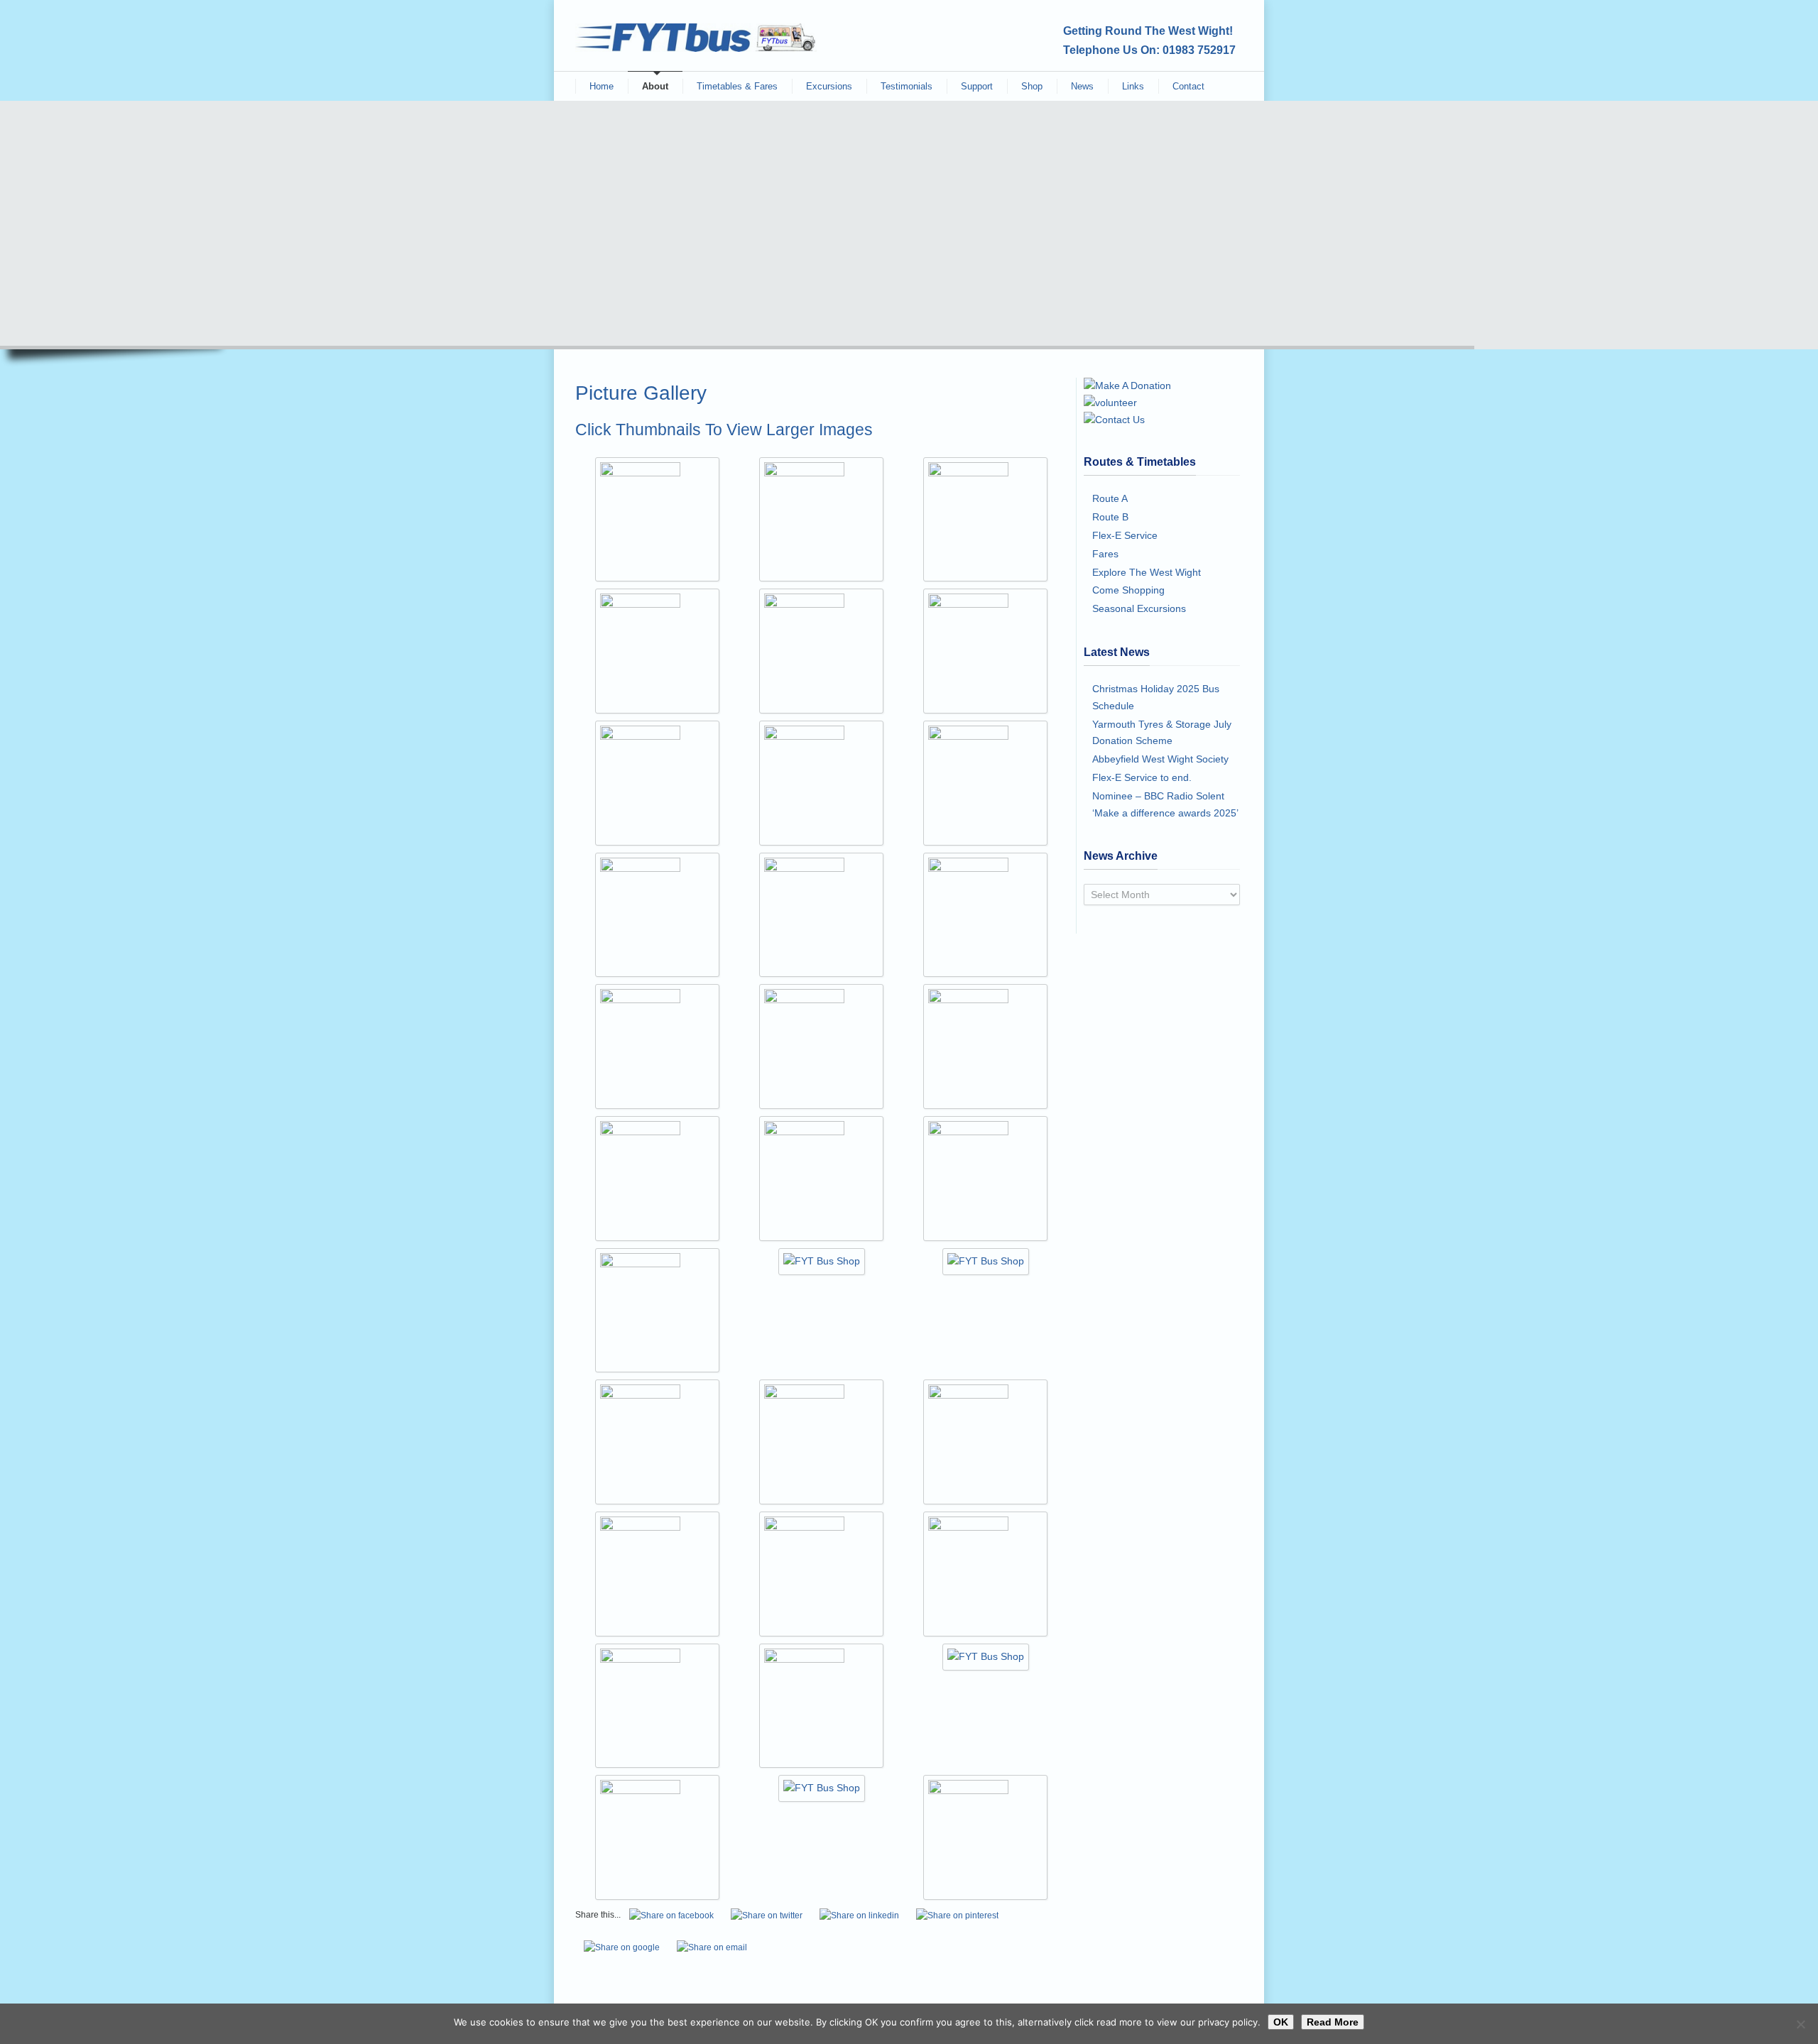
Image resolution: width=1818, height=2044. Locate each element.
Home (602, 86)
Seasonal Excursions (1139, 608)
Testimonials (907, 86)
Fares (1105, 554)
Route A (1110, 498)
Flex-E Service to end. (1142, 777)
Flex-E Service (1125, 535)
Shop (1032, 86)
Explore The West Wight (1147, 572)
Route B (1110, 517)
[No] (1800, 2024)
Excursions (829, 86)
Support (977, 86)
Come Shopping (1128, 590)
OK (1281, 2022)
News (1082, 86)
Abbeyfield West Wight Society (1160, 759)
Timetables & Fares (737, 86)
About (655, 86)
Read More (1333, 2022)
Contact (1188, 86)
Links (1133, 86)
